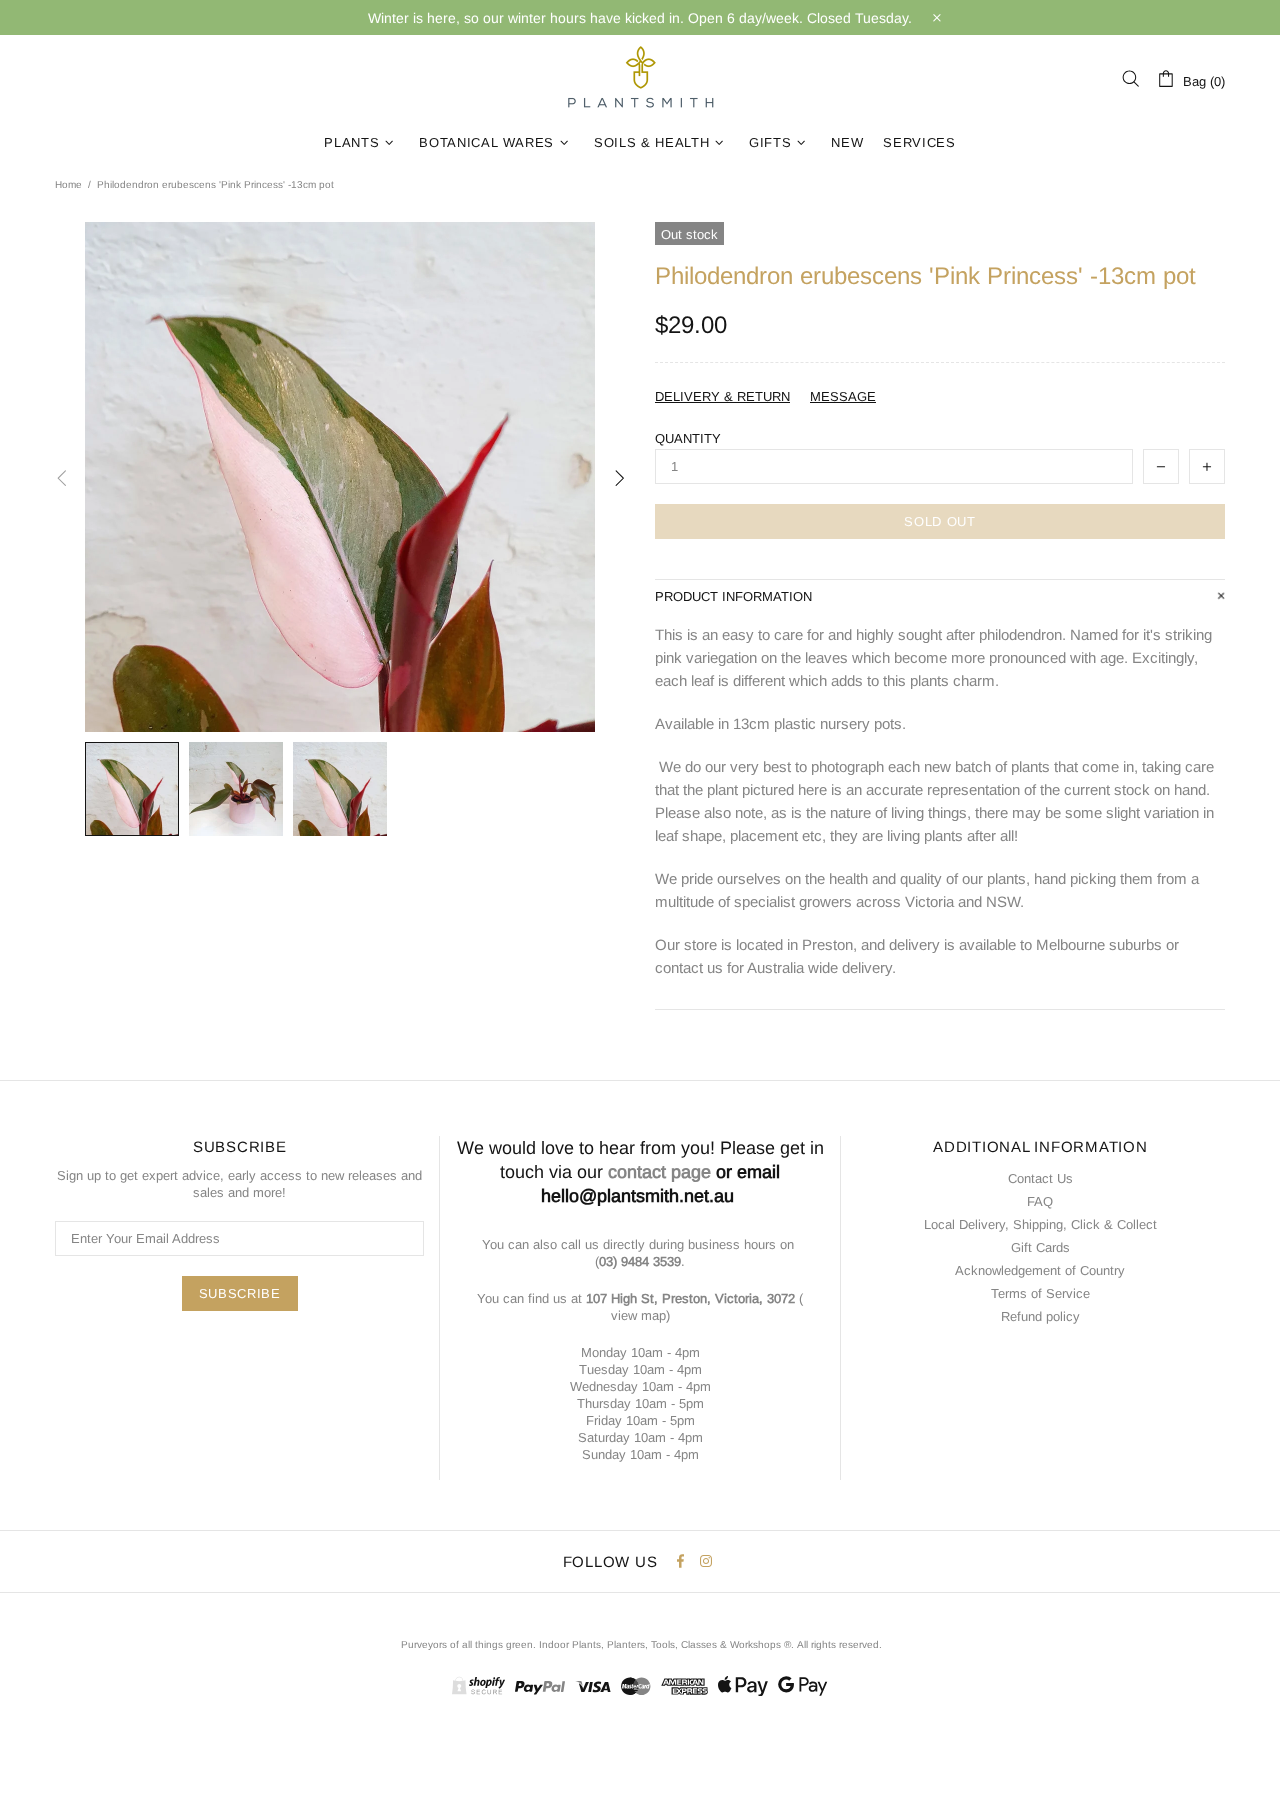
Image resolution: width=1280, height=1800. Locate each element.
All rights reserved (838, 1644)
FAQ (1040, 1201)
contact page (659, 1172)
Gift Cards (1040, 1247)
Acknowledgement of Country (1040, 1270)
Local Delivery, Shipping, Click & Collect (1040, 1224)
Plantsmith (640, 78)
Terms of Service (1040, 1293)
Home (68, 184)
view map (638, 1315)
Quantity (688, 438)
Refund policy (1040, 1316)
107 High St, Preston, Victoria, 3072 (690, 1298)
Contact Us (1040, 1178)
